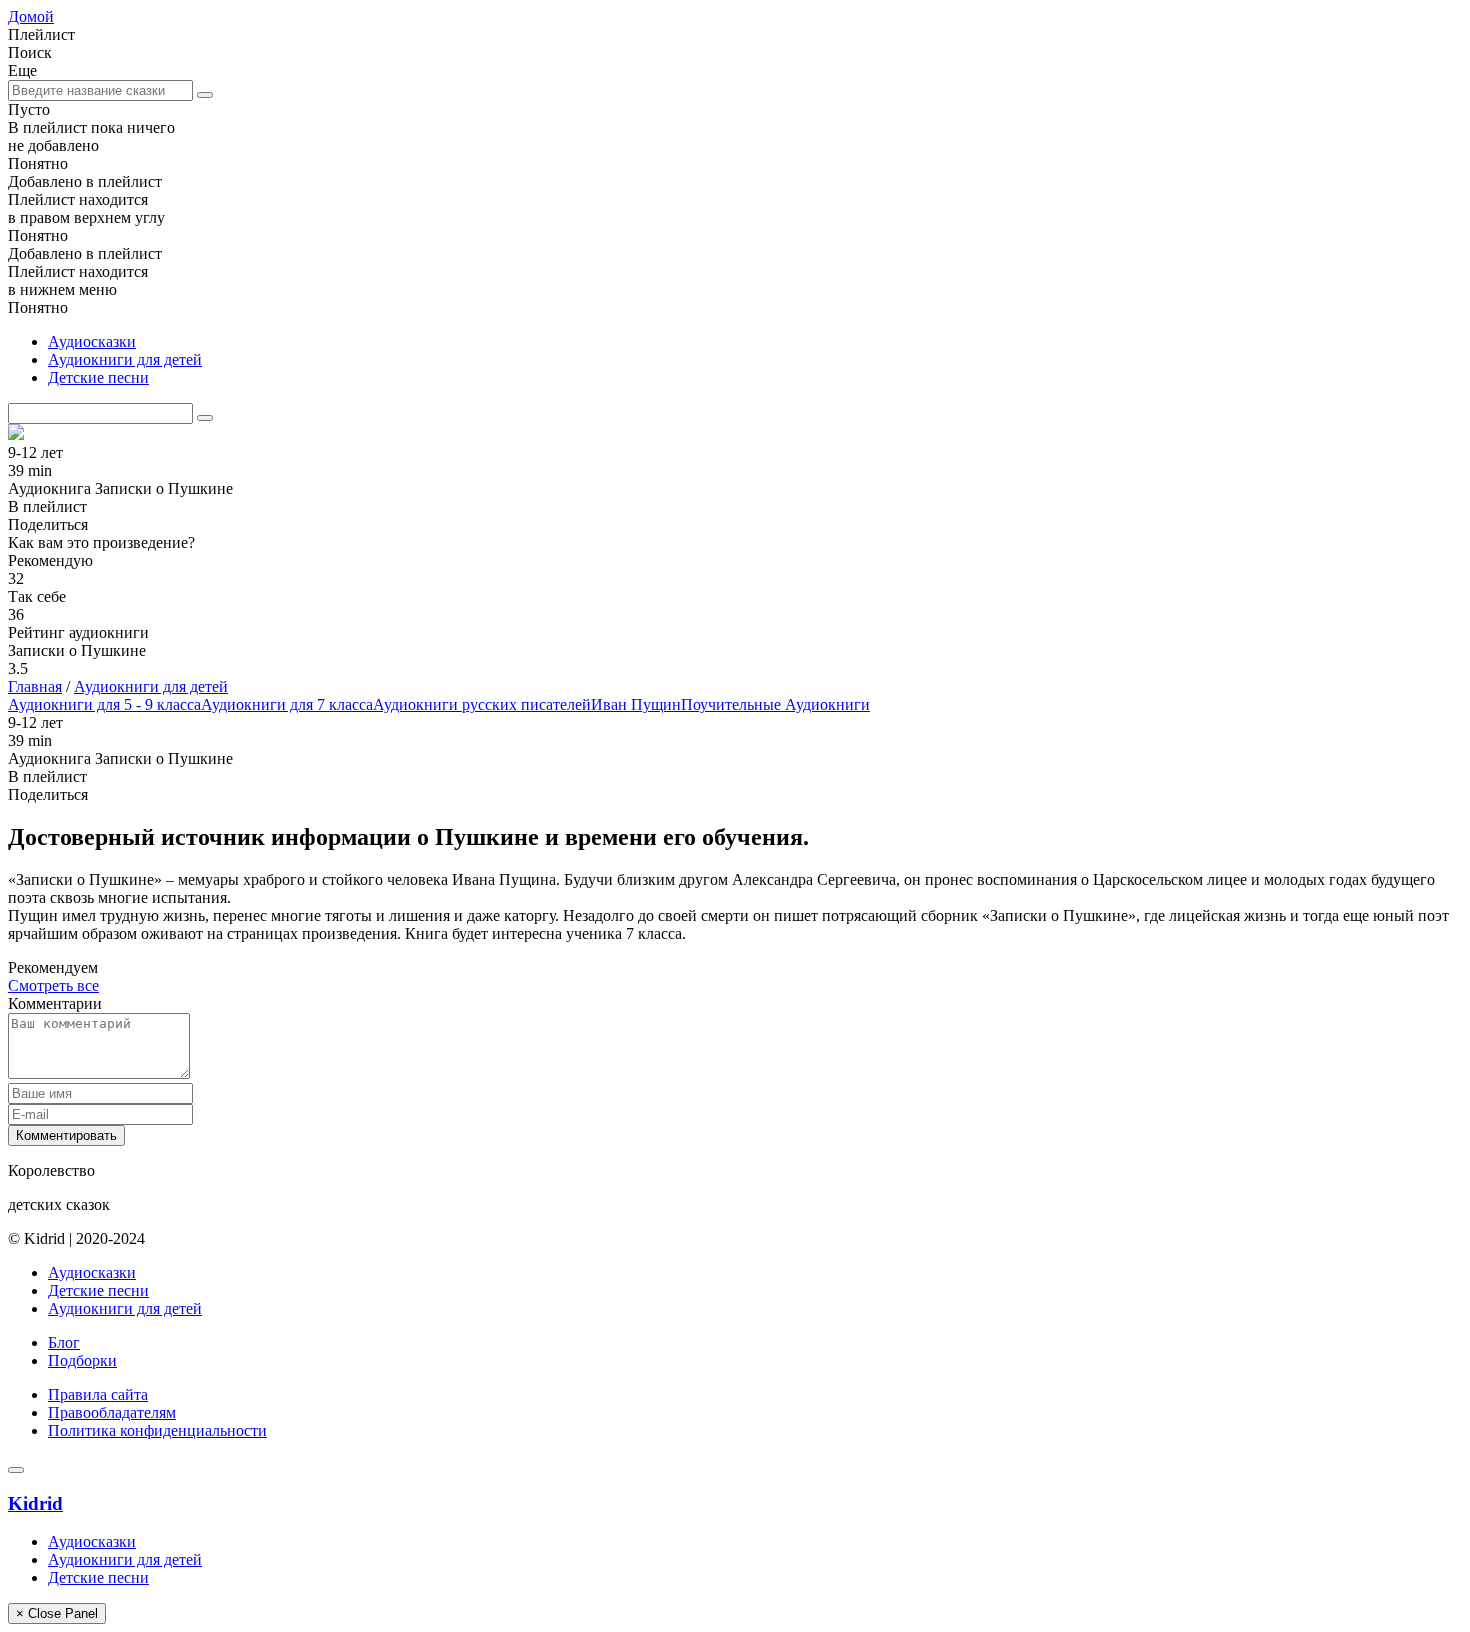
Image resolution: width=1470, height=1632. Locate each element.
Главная (35, 686)
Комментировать (66, 1135)
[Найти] (205, 95)
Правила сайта (98, 1394)
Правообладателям (112, 1412)
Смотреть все (53, 985)
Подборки (82, 1360)
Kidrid (35, 1503)
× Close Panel (57, 1613)
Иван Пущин (636, 704)
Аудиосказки (92, 341)
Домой (31, 16)
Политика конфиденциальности (157, 1430)
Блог (64, 1342)
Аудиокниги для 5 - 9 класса (104, 704)
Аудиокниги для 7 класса (287, 704)
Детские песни (98, 377)
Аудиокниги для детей (125, 359)
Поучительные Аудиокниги (775, 704)
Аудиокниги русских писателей (482, 704)
